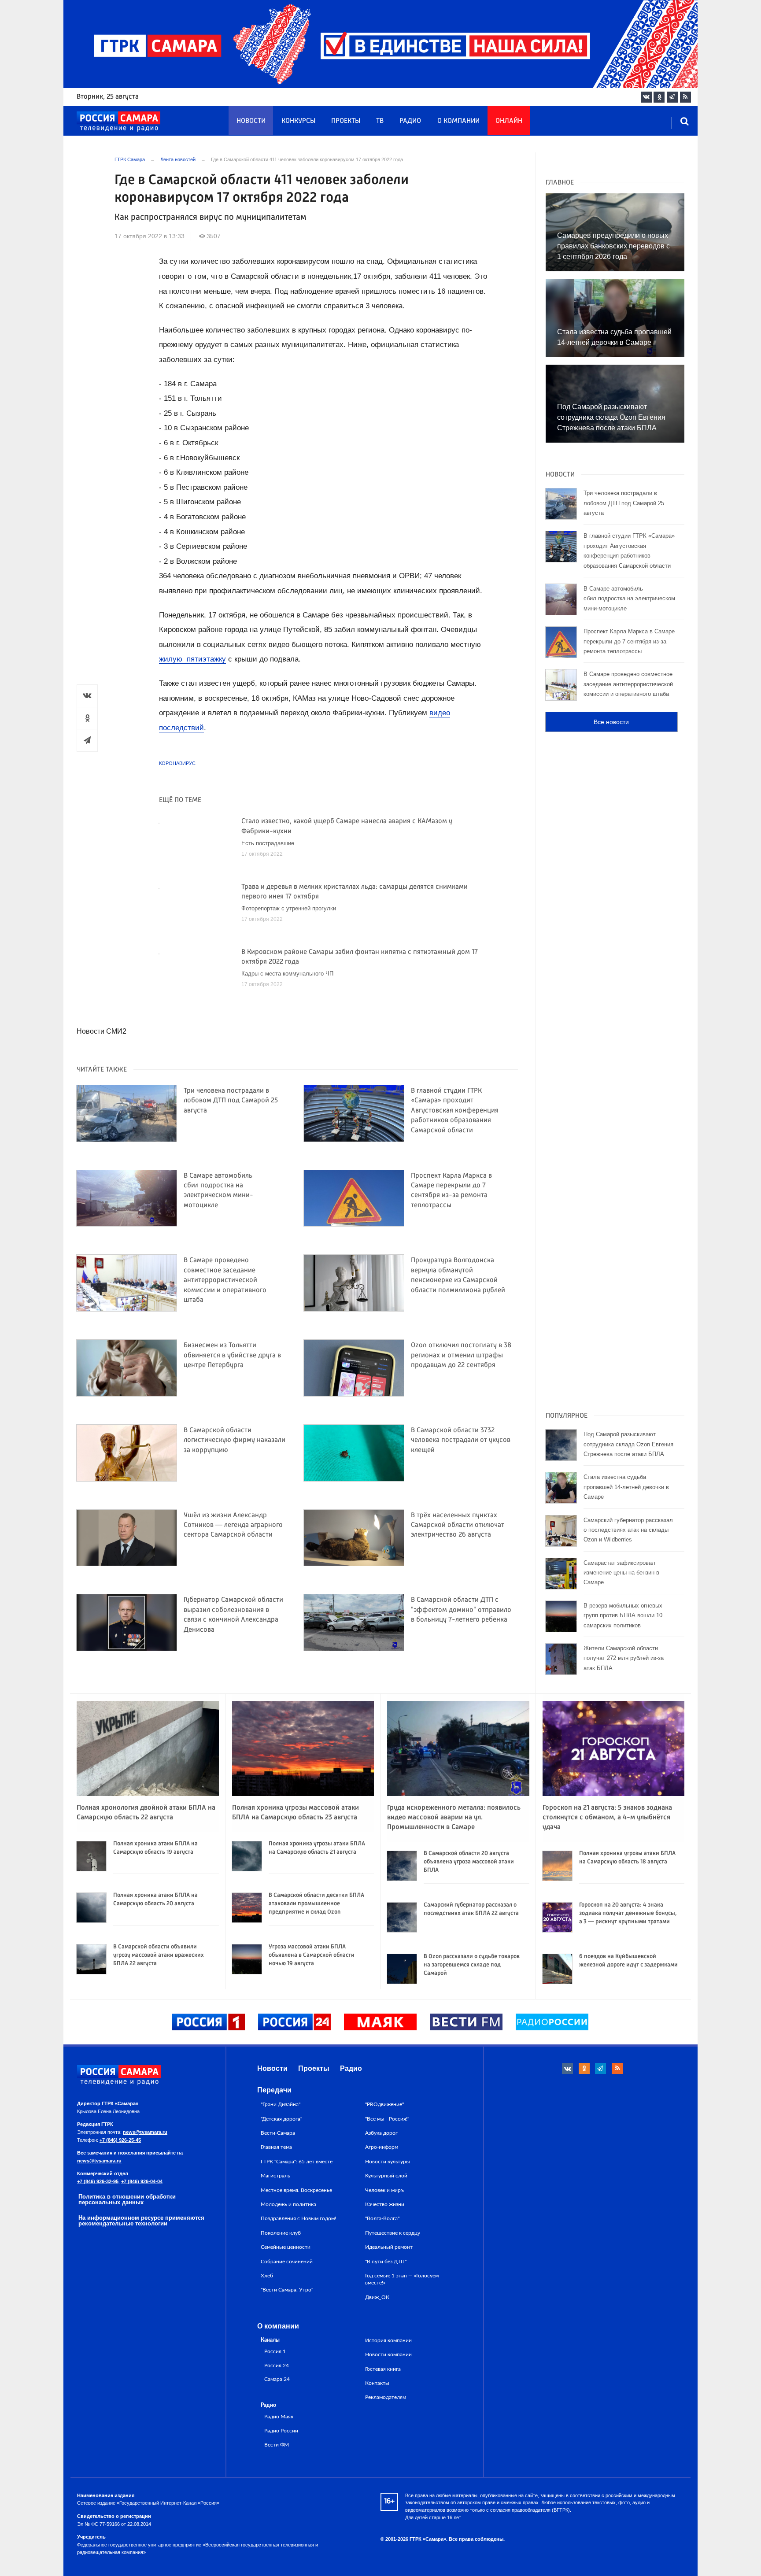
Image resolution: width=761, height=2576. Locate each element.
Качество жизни (385, 2204)
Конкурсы (298, 121)
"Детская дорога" (281, 2119)
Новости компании (388, 2354)
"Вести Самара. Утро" (287, 2290)
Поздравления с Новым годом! (298, 2218)
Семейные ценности (286, 2247)
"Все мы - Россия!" (387, 2119)
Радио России (281, 2431)
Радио (410, 121)
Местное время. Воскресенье (296, 2190)
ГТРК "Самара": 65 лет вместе (297, 2162)
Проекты (346, 121)
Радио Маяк (279, 2417)
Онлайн (509, 121)
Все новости (611, 722)
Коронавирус (177, 763)
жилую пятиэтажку (192, 659)
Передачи (274, 2090)
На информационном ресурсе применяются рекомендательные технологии (141, 2221)
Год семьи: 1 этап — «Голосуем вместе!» (402, 2279)
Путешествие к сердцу (393, 2233)
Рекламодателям (386, 2397)
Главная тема (276, 2147)
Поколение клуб (281, 2233)
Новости (251, 121)
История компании (388, 2340)
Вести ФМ (277, 2445)
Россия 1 (275, 2352)
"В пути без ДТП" (386, 2262)
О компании (458, 121)
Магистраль (275, 2176)
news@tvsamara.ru (145, 2132)
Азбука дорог (381, 2133)
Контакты (377, 2383)
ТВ (380, 121)
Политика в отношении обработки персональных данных (127, 2199)
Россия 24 (277, 2366)
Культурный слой (386, 2176)
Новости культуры (388, 2162)
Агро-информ (382, 2147)
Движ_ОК (377, 2297)
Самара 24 (277, 2379)
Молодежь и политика (288, 2204)
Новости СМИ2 (102, 1031)
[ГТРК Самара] (118, 122)
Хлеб (267, 2276)
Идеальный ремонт (389, 2247)
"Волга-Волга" (382, 2218)
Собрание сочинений (287, 2262)
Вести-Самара (278, 2133)
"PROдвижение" (384, 2104)
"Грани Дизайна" (281, 2104)
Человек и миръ (384, 2190)
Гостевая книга (383, 2369)
